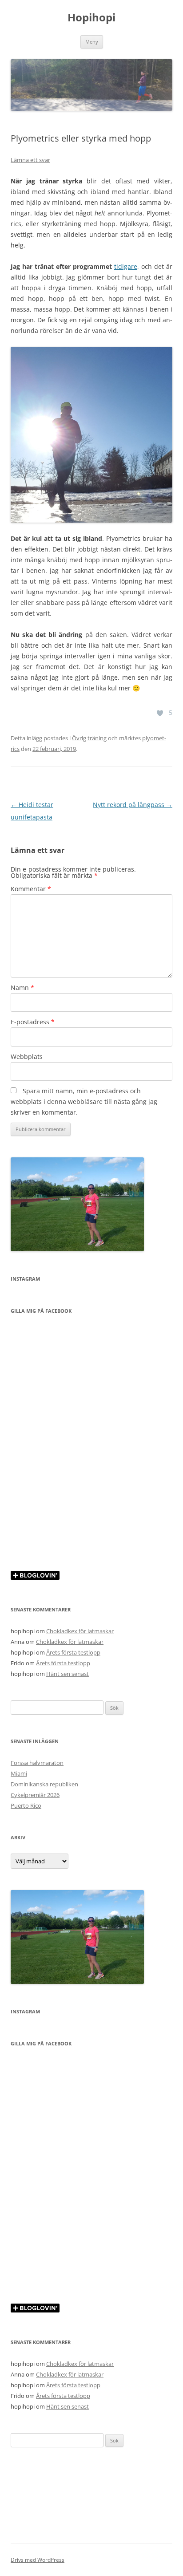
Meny (92, 42)
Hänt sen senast (68, 1674)
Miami (19, 1773)
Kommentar (31, 889)
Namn (22, 988)
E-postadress (33, 1022)
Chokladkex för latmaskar (80, 1631)
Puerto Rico (26, 1805)
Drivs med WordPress (38, 2560)
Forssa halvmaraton (37, 1763)
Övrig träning (89, 738)
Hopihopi (91, 18)
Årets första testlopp (73, 1652)
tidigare (126, 266)
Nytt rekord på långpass (133, 805)
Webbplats (27, 1057)
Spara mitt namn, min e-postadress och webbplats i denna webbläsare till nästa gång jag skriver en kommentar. (84, 1101)
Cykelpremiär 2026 (35, 1795)
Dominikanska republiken (44, 1784)
